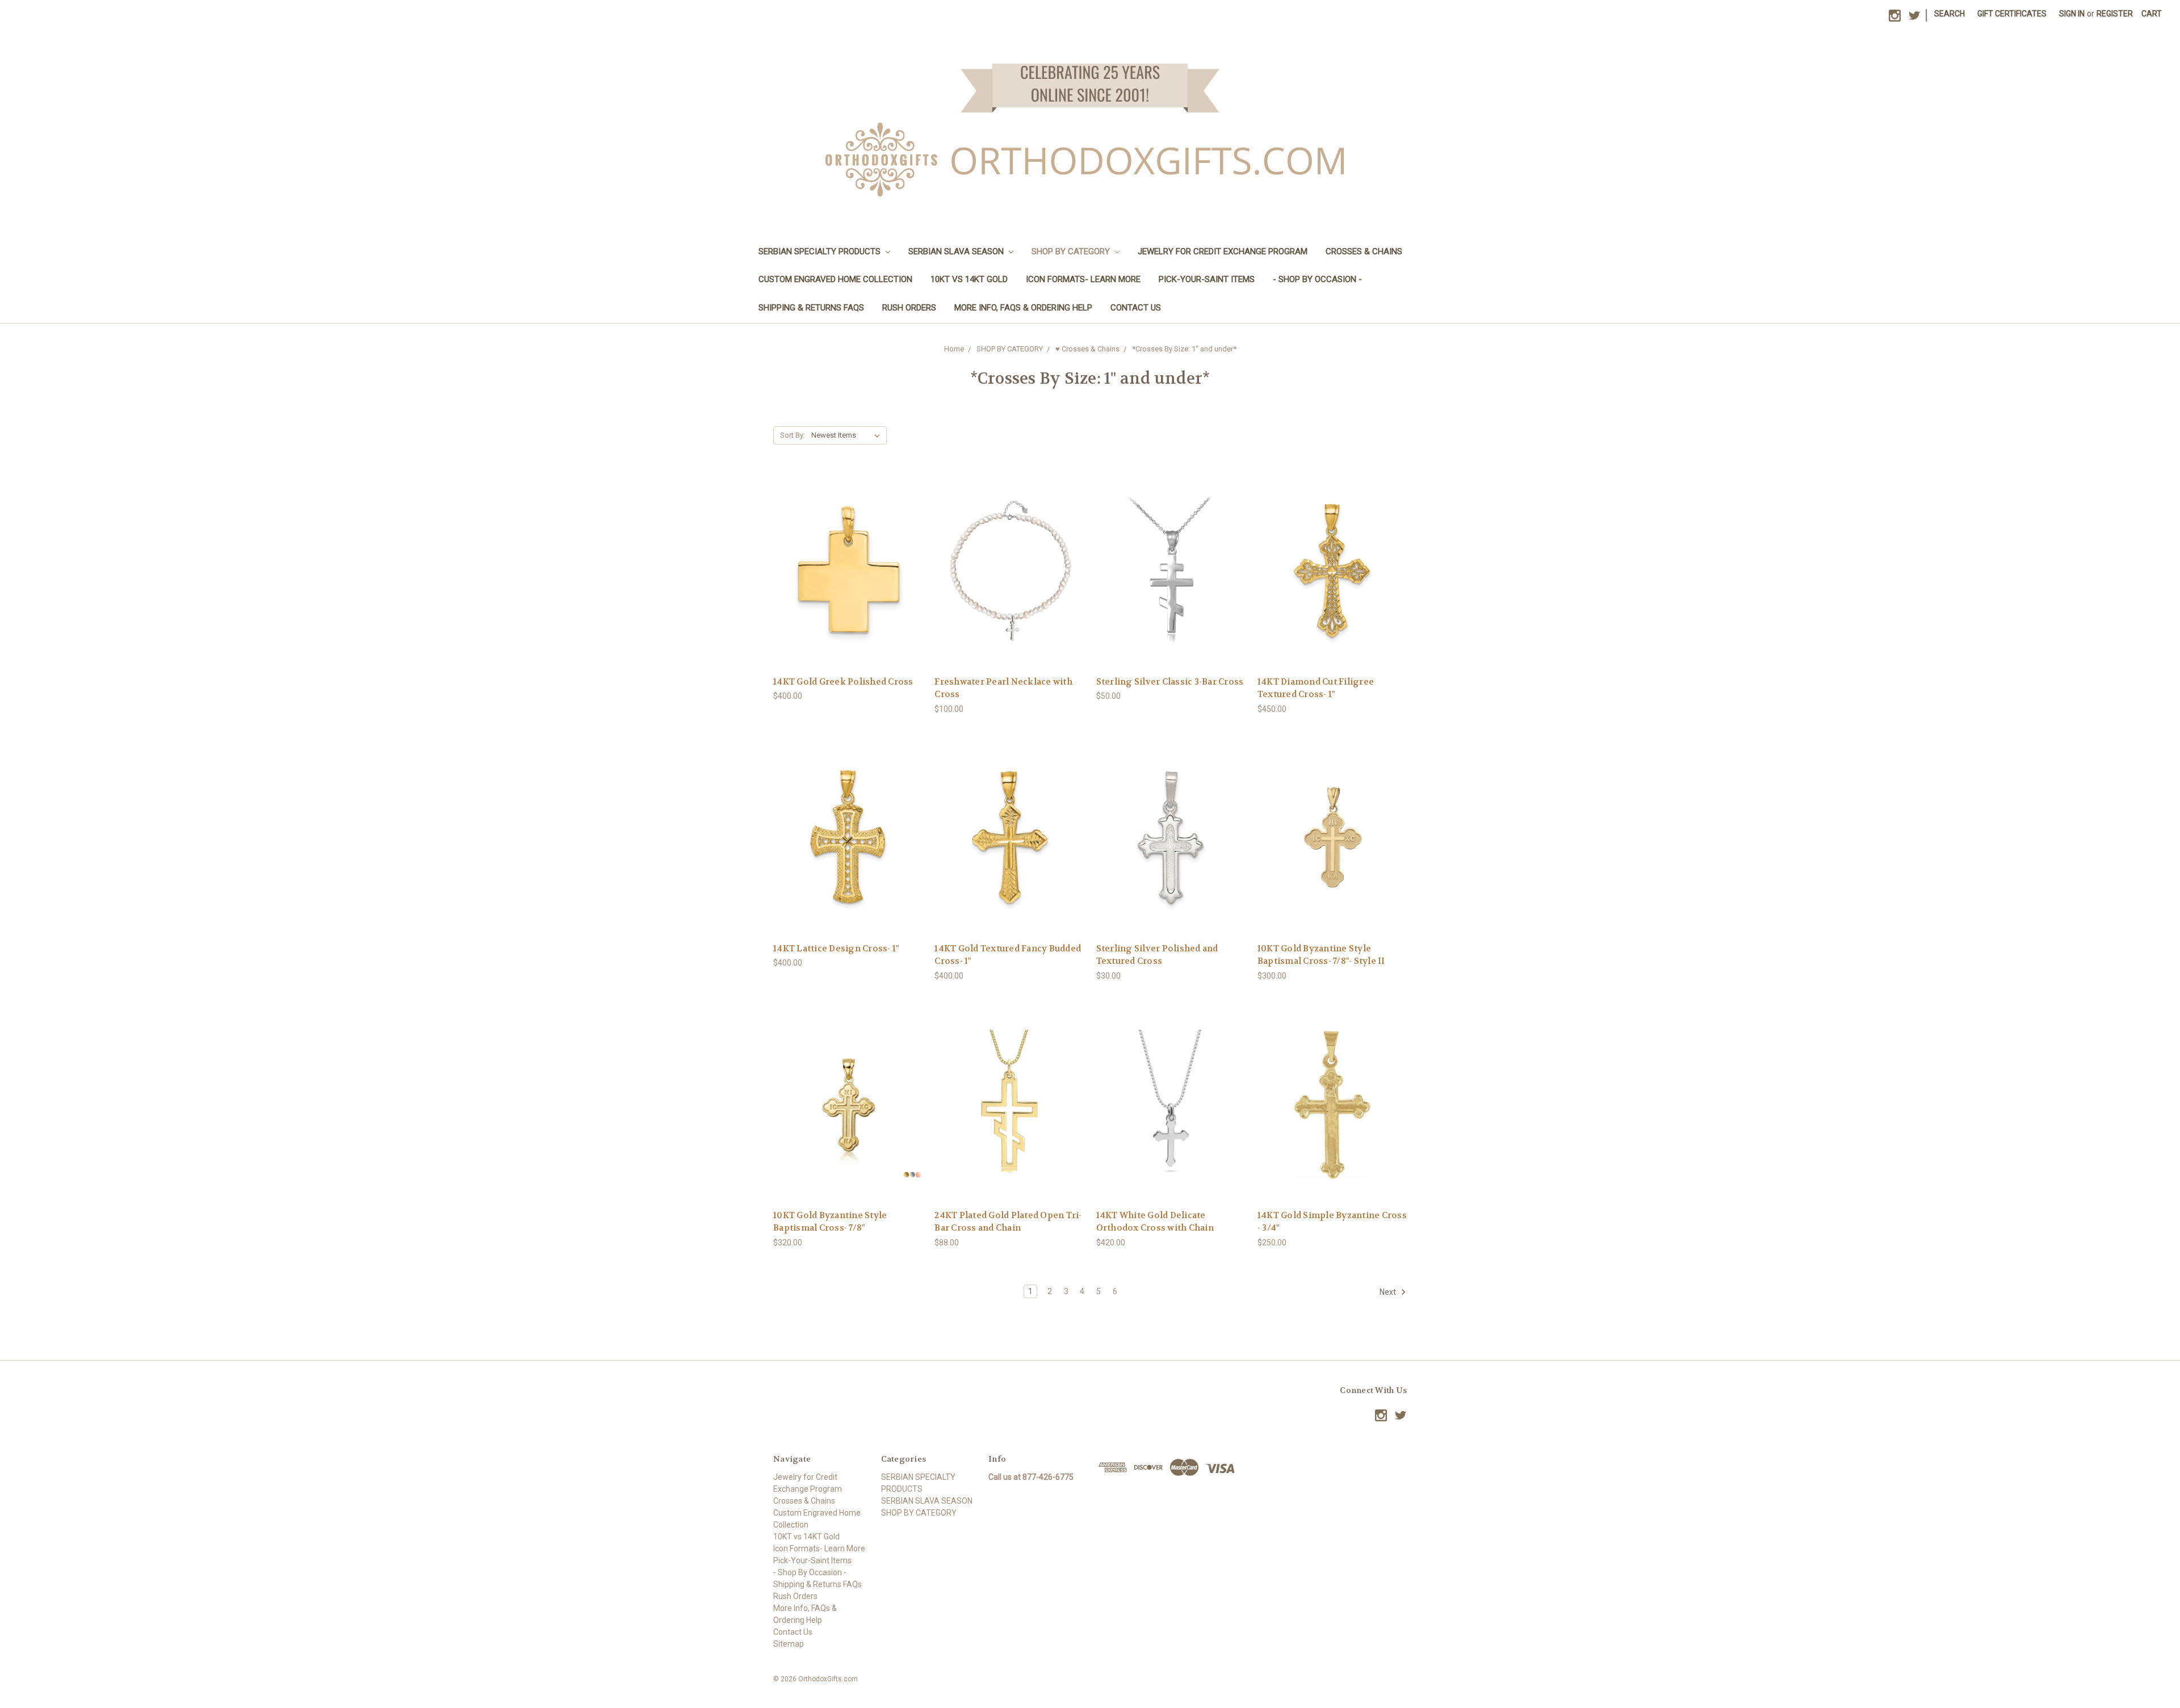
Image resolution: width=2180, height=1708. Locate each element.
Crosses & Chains (1364, 251)
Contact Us (1136, 308)
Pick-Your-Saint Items (1207, 279)
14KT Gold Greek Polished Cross (843, 682)
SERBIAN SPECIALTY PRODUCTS (821, 251)
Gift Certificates (2012, 14)
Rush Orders (909, 308)
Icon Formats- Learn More (1083, 279)
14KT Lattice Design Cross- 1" (836, 949)
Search (1950, 14)
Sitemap (789, 1644)
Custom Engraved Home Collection (835, 279)
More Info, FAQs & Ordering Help (1023, 308)
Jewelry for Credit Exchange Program (1223, 251)
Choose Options (848, 591)
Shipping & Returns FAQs (811, 308)
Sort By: (793, 435)
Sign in (2072, 14)
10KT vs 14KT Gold (969, 279)
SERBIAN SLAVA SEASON (957, 251)
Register (2115, 14)
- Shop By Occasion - (1317, 279)
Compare (844, 571)
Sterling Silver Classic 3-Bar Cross (1170, 682)
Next (1389, 1291)
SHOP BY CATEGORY (1072, 251)
